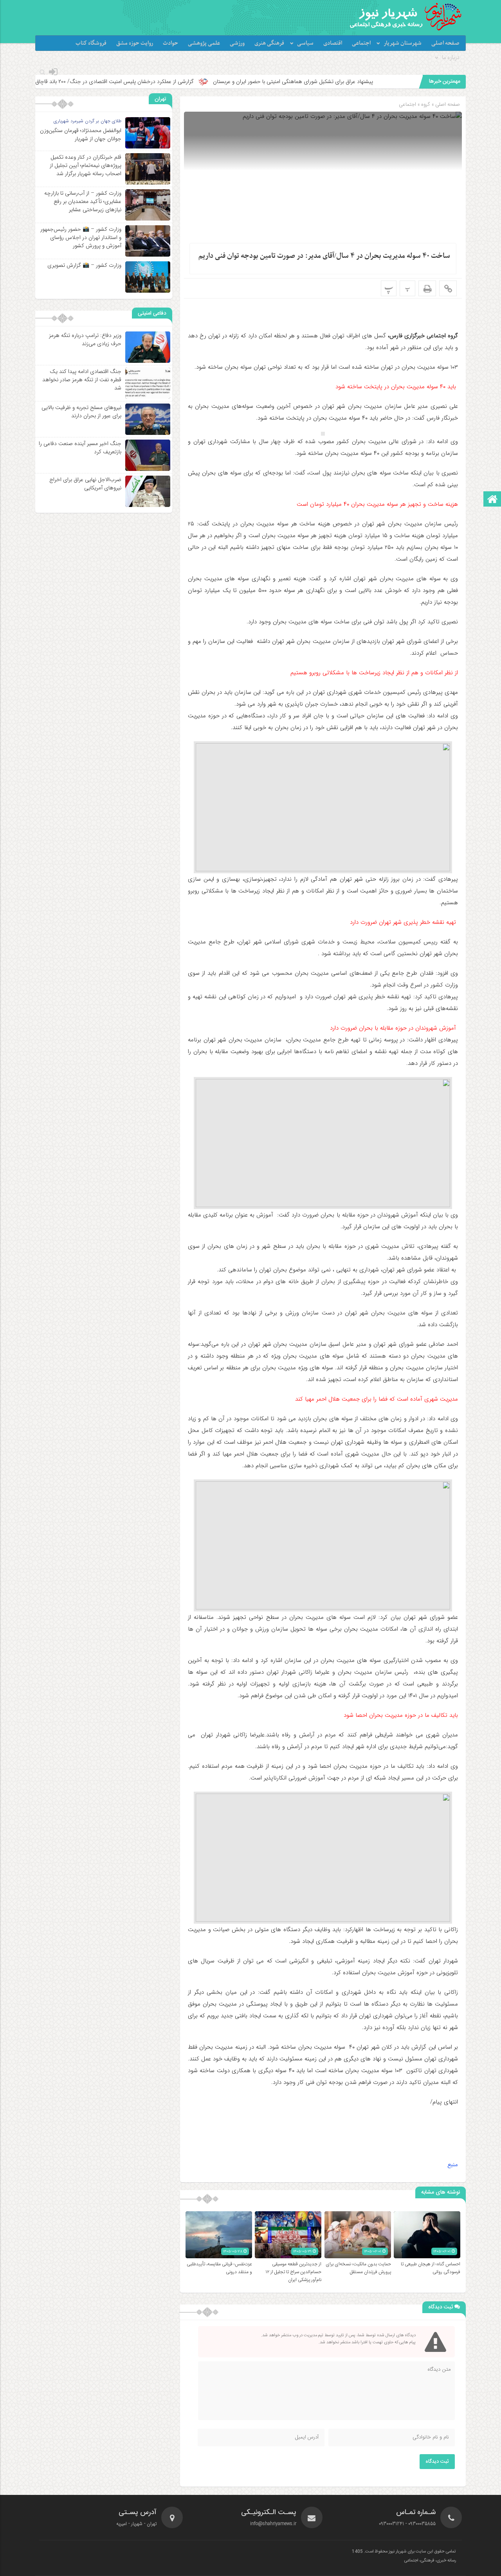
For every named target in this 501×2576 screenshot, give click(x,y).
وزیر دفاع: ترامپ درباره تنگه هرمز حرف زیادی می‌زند (85, 339)
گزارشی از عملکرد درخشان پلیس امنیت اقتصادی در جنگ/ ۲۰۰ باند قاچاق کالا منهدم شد (187, 81)
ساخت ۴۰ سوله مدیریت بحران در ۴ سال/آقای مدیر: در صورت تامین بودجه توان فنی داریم (324, 256)
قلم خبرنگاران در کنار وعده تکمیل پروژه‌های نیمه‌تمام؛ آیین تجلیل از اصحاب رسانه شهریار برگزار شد (86, 165)
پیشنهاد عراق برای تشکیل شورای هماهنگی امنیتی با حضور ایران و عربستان (382, 81)
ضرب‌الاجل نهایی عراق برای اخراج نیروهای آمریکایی (85, 484)
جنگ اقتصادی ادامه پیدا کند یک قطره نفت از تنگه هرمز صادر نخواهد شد (82, 380)
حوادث (170, 43)
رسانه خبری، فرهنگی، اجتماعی (430, 2561)
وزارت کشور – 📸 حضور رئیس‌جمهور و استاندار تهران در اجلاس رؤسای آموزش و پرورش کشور (81, 237)
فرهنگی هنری (269, 43)
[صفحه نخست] (492, 500)
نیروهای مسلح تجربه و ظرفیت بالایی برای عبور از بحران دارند (81, 412)
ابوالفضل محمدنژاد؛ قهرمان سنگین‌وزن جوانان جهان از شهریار (81, 135)
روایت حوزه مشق (135, 43)
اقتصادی (333, 43)
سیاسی (305, 43)
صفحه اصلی (445, 43)
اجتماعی (361, 43)
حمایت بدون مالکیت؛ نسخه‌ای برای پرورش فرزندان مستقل (358, 2268)
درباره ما (451, 58)
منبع (453, 2165)
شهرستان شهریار (403, 43)
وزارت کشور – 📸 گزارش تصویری (84, 265)
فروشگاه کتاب (91, 43)
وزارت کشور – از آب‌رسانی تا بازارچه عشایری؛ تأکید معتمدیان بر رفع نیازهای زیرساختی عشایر (83, 201)
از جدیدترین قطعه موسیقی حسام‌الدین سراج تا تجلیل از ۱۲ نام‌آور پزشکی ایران (293, 2272)
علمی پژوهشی (204, 43)
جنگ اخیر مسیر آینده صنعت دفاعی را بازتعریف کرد (80, 448)
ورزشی (237, 43)
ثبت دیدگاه (437, 2462)
